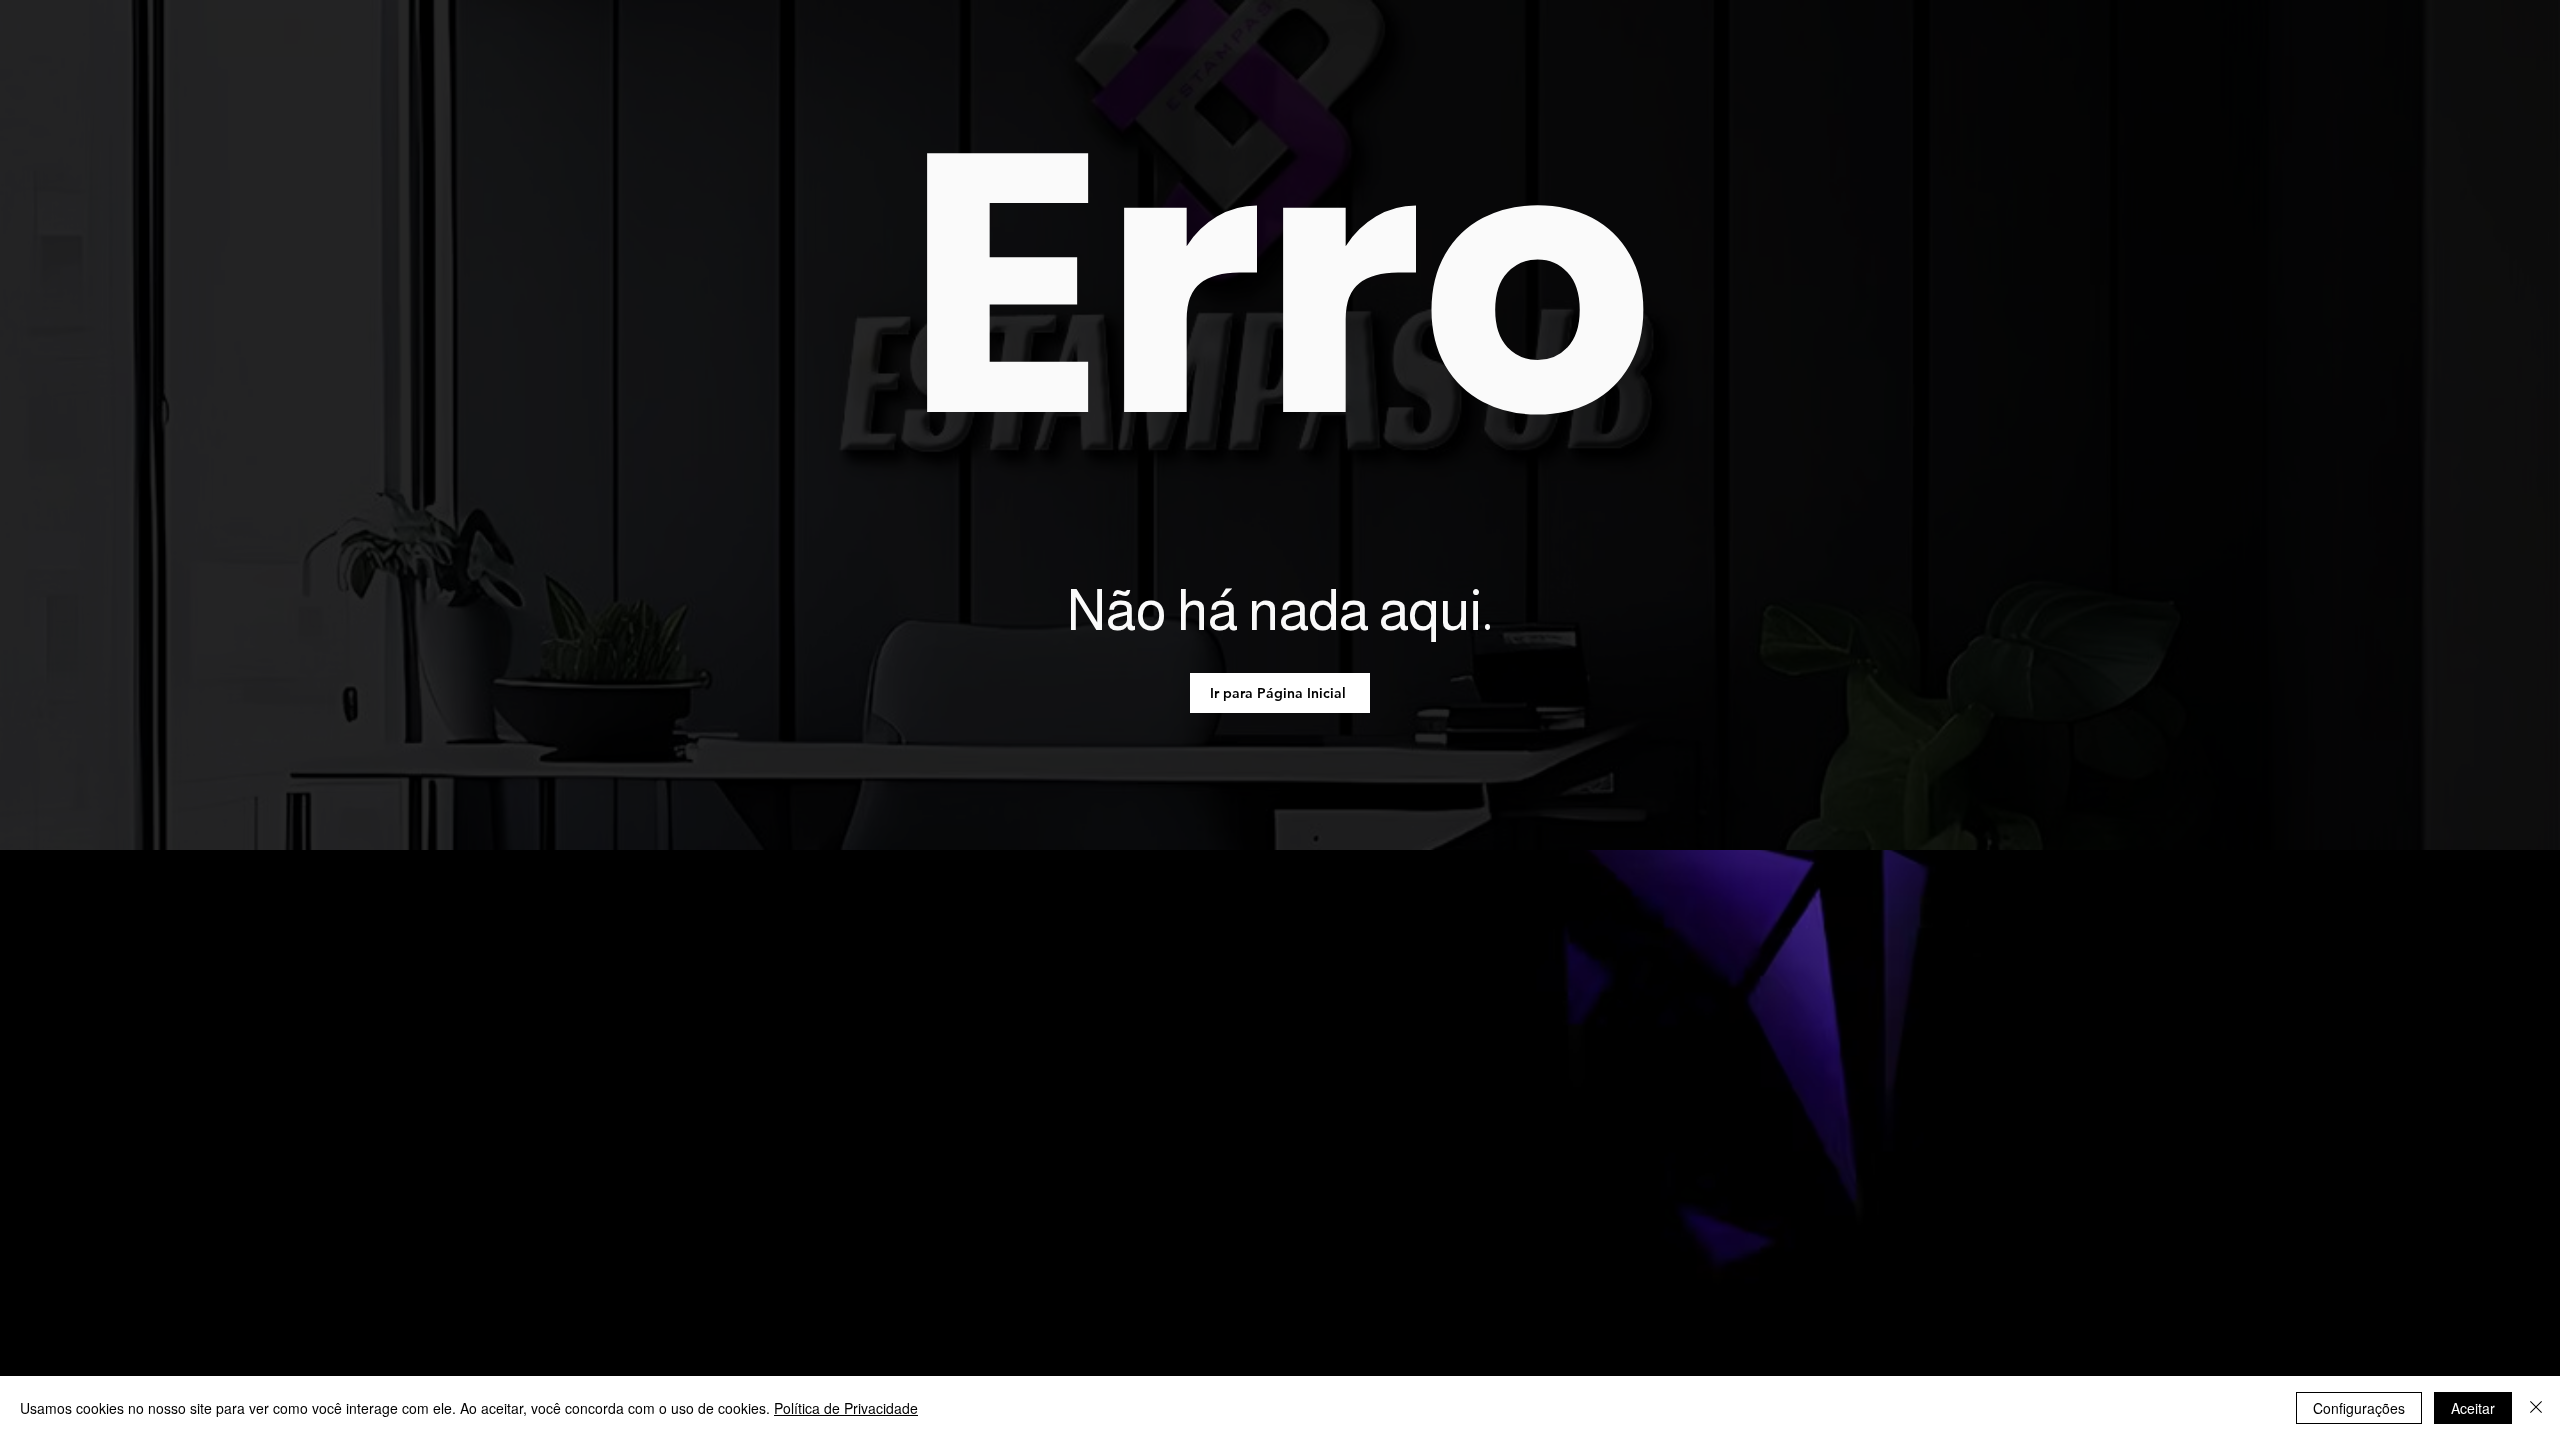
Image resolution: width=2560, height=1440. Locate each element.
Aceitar (2473, 1408)
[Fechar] (2536, 1408)
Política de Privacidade (846, 1408)
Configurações (2359, 1408)
